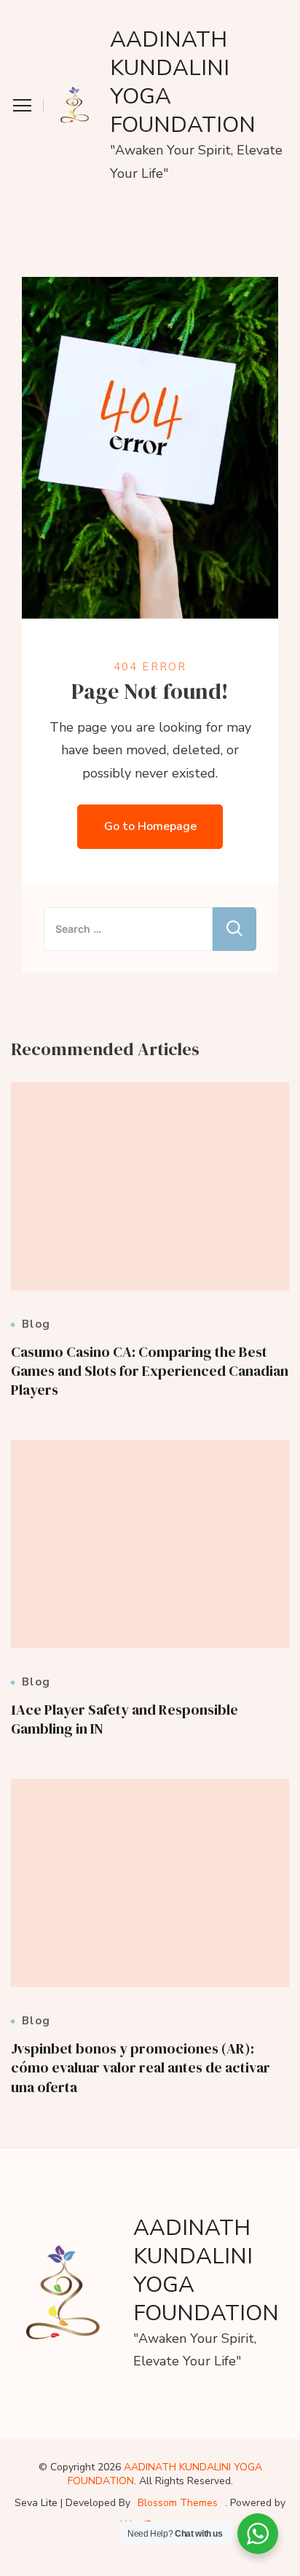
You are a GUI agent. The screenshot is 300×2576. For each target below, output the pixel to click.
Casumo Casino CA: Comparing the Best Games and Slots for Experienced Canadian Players (150, 1371)
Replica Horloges (51, 2564)
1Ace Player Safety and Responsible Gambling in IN (125, 1719)
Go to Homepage (150, 826)
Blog (36, 1324)
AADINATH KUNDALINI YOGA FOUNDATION (183, 82)
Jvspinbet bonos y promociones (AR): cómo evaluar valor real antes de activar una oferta (141, 2068)
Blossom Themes (178, 2503)
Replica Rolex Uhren (61, 11)
